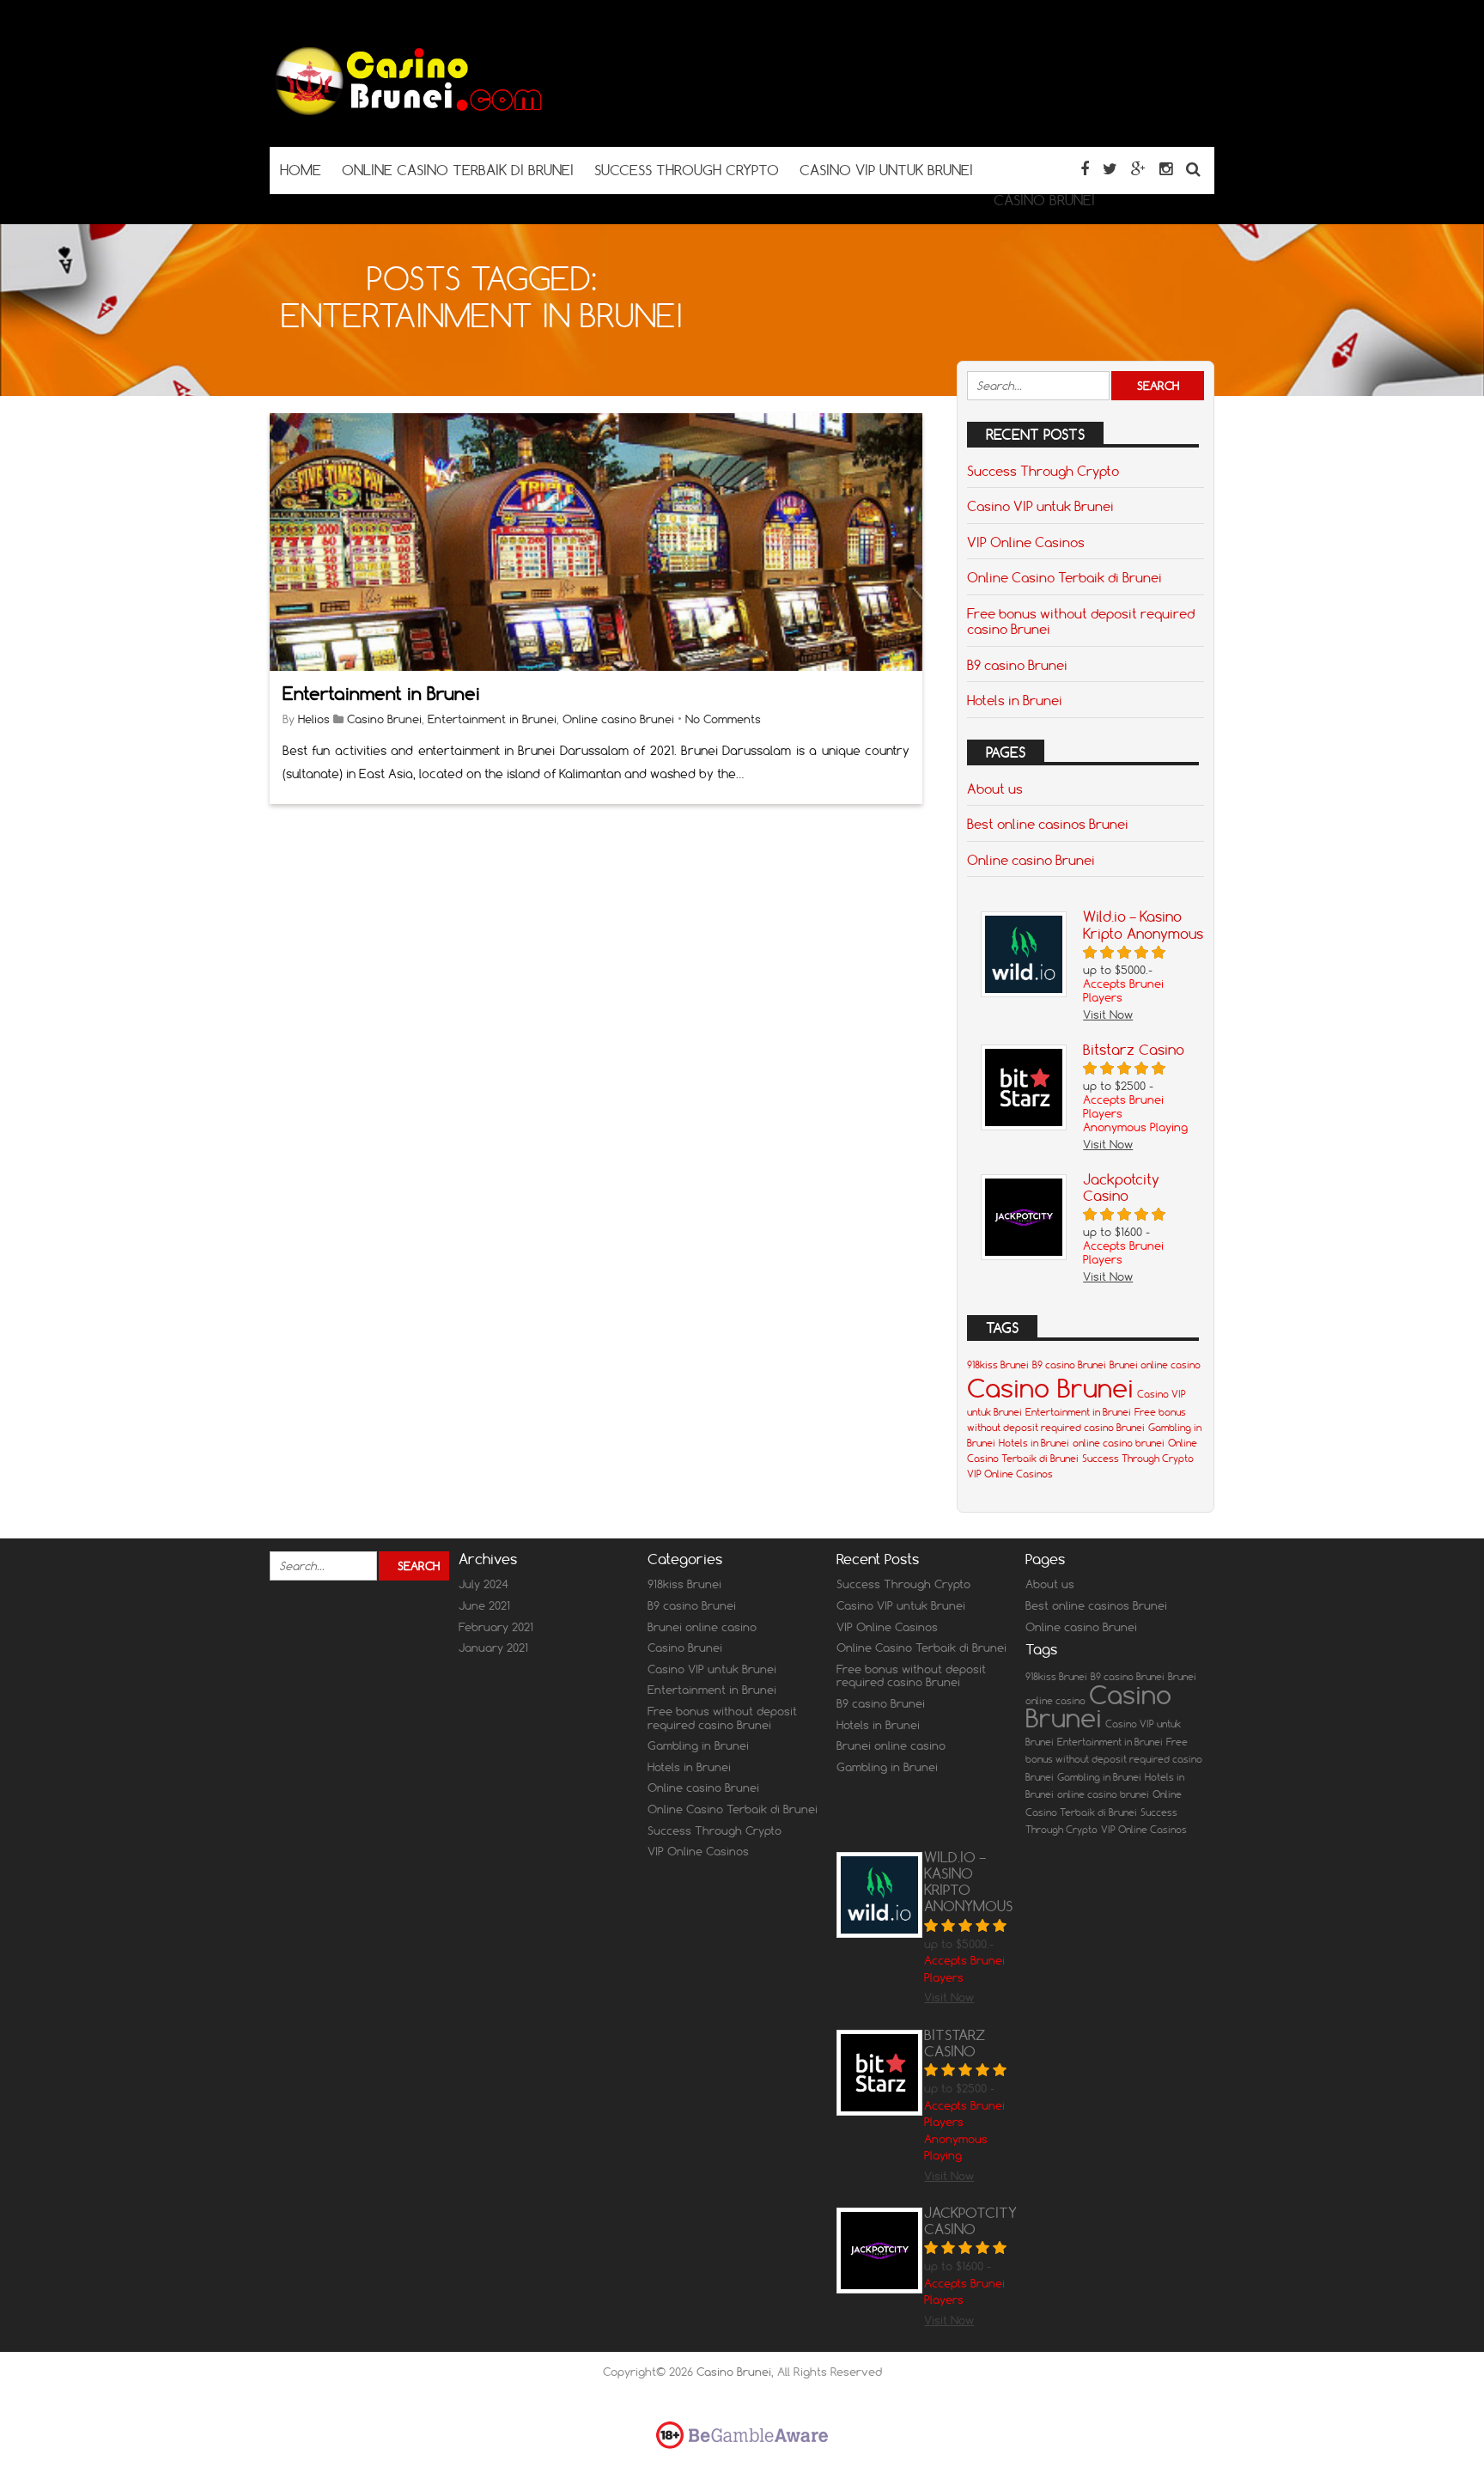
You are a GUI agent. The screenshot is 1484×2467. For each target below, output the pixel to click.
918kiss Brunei (998, 1365)
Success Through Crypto (1043, 471)
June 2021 (484, 1605)
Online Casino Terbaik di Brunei (1064, 577)
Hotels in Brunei (1015, 700)
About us (995, 789)
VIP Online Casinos (1026, 542)
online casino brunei (1119, 1443)
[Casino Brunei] (407, 113)
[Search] (1193, 169)
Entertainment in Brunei (381, 694)
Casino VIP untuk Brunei (1040, 506)
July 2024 (484, 1584)
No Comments (723, 719)
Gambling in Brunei (698, 1745)
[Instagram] (1166, 169)
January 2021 (493, 1648)
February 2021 (496, 1627)
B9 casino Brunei (1017, 665)
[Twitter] (1110, 169)
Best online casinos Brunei (1048, 824)
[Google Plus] (1138, 169)
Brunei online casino (1155, 1365)
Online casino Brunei (618, 719)
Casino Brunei (384, 719)
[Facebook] (1085, 169)
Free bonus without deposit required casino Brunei (1081, 621)
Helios (314, 719)
